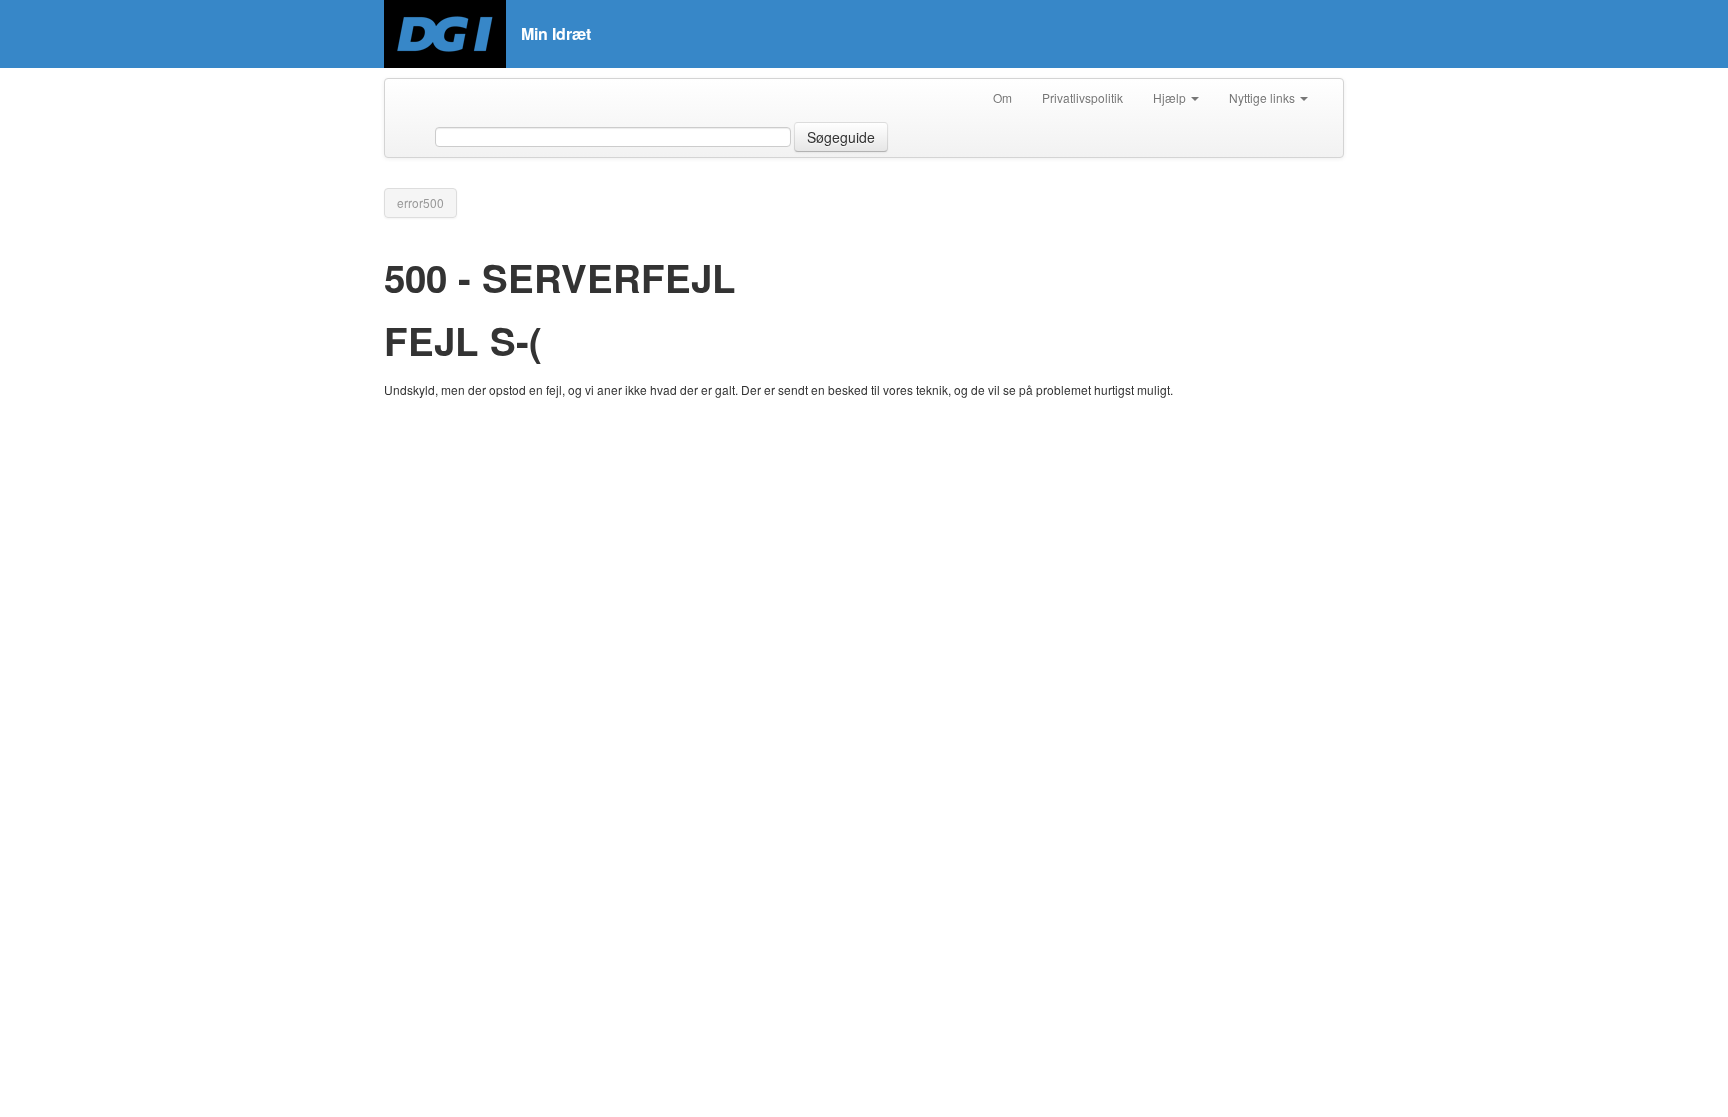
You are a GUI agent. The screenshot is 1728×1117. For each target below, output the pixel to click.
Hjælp (1171, 97)
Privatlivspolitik (1082, 97)
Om (1002, 97)
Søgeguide (841, 137)
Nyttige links (1263, 97)
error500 (420, 202)
